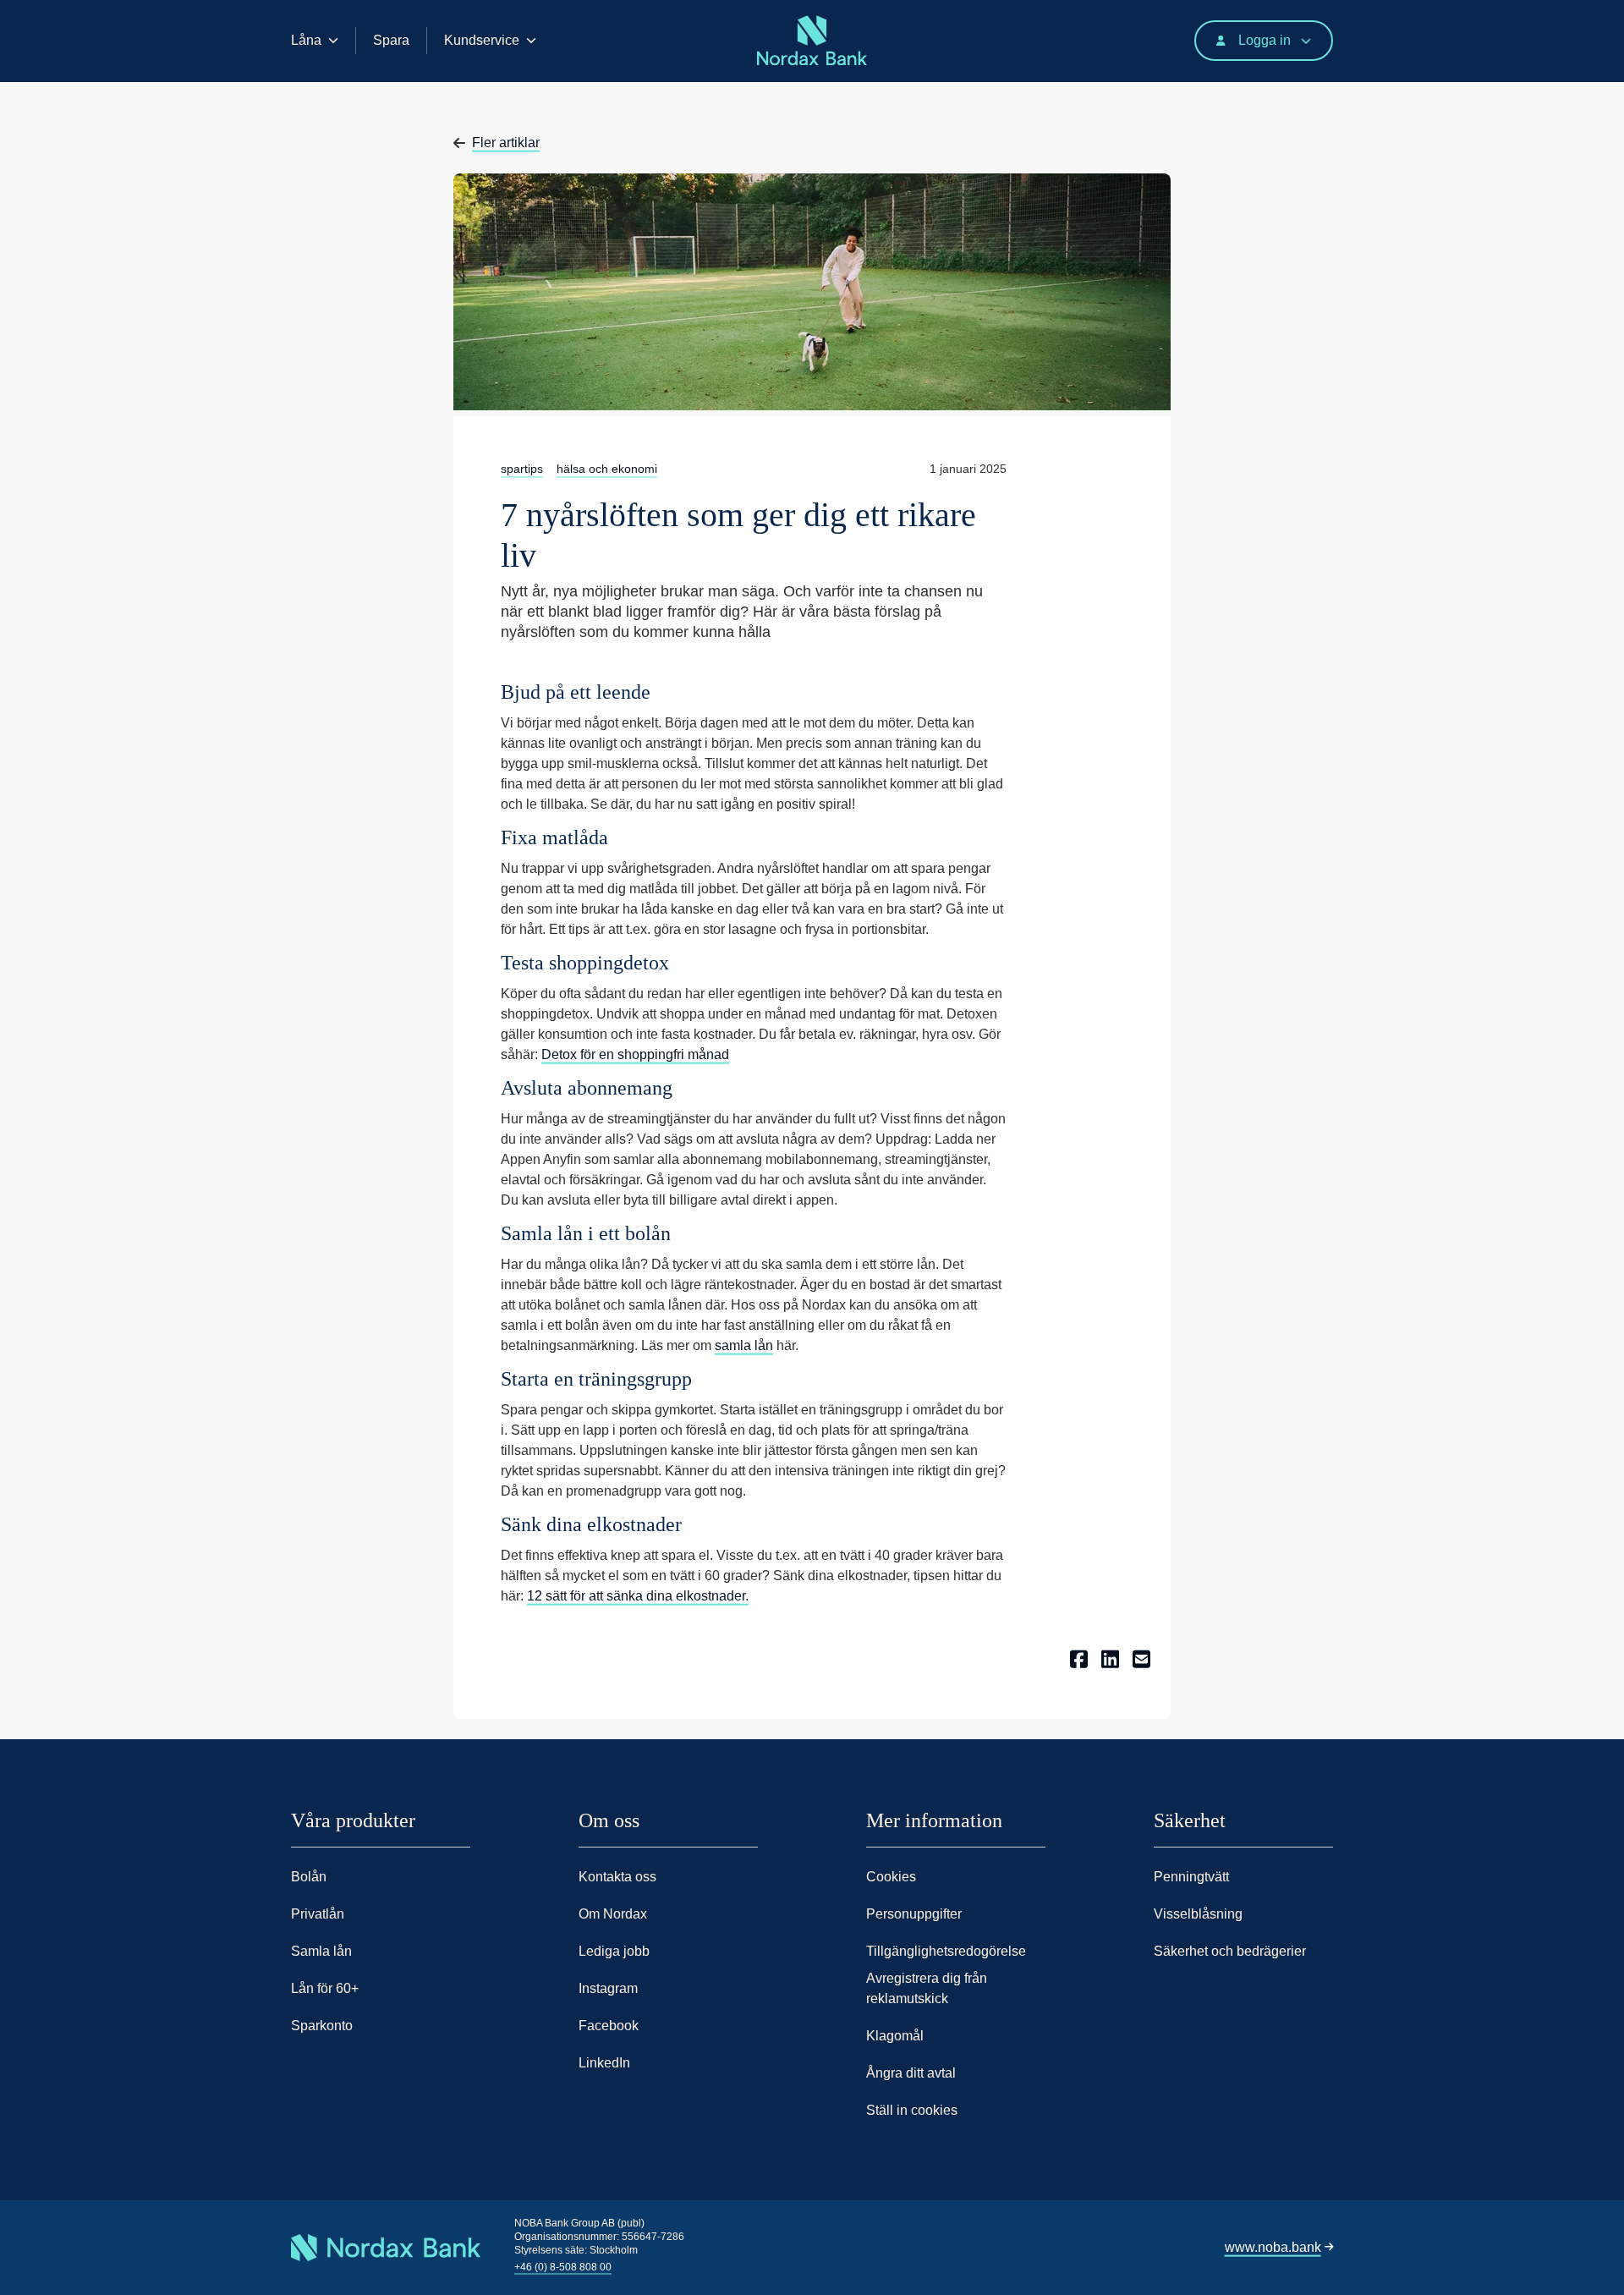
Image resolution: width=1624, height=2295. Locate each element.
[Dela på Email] (1141, 1657)
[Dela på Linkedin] (1110, 1657)
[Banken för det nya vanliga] (296, 82)
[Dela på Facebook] (1079, 1657)
